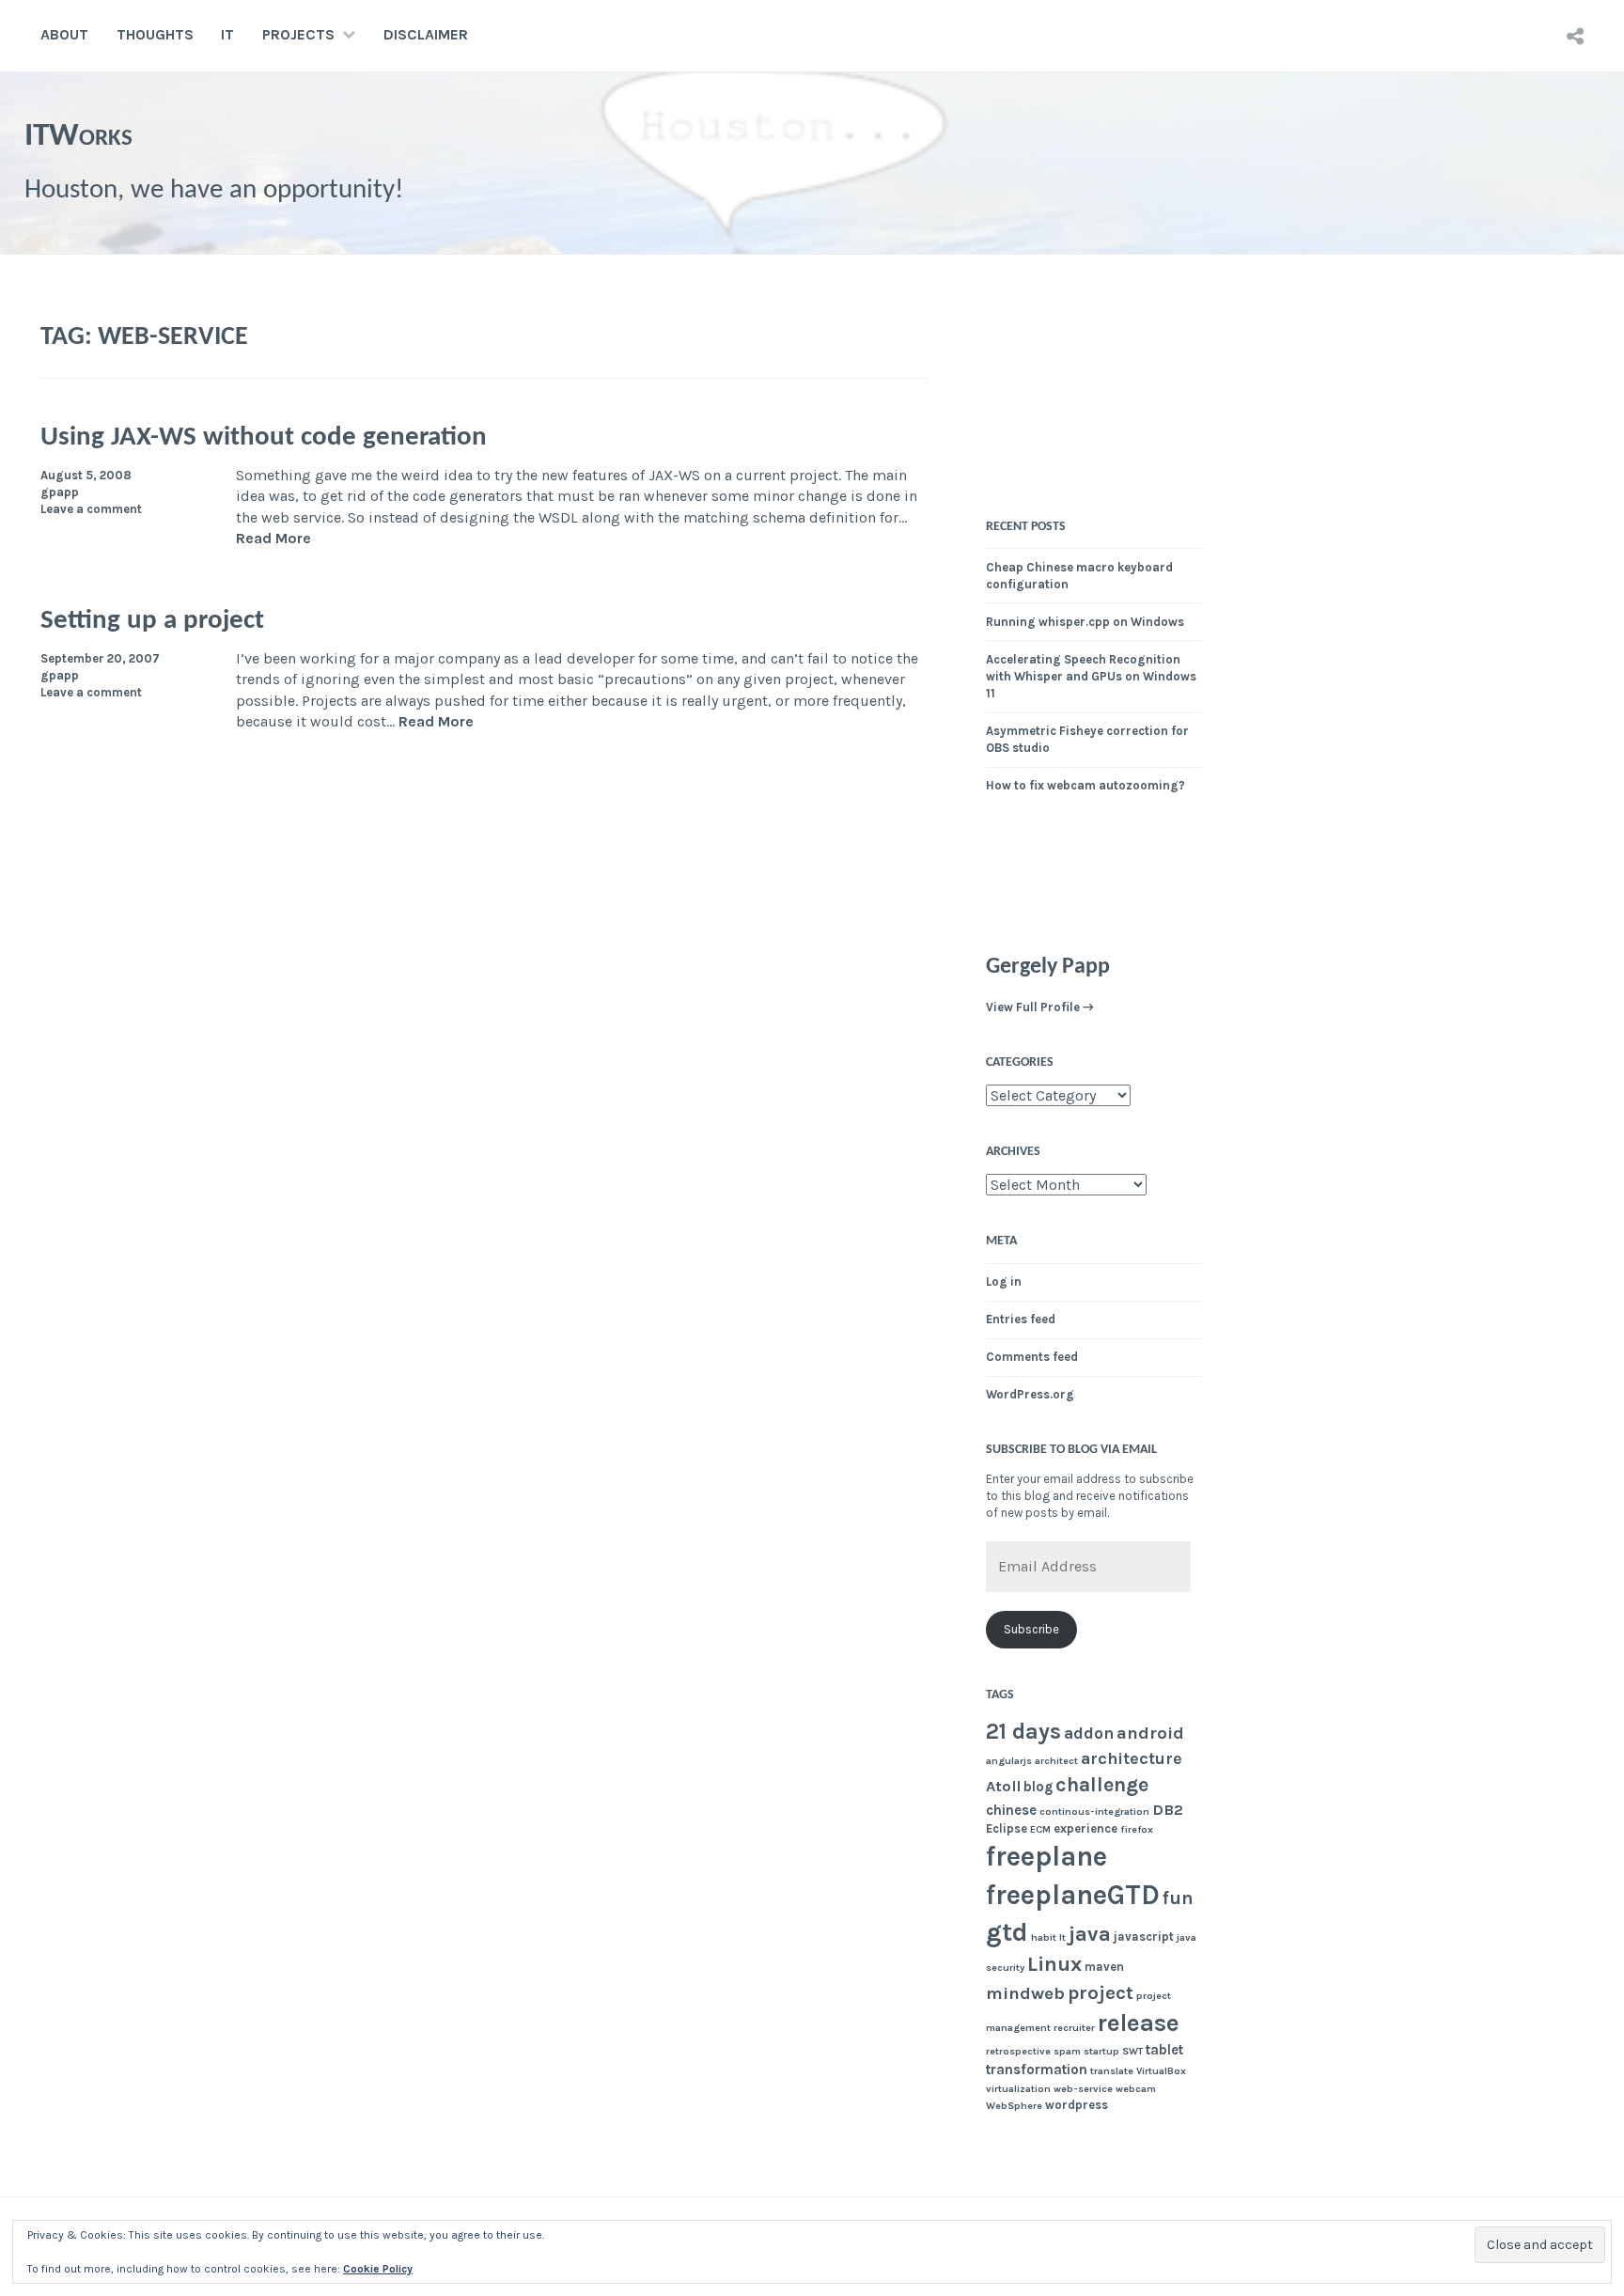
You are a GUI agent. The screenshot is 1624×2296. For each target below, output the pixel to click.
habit (1044, 1937)
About (64, 34)
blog (1038, 1787)
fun (1178, 1898)
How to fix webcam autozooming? (1085, 785)
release (1139, 2023)
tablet (1164, 2050)
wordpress (1077, 2105)
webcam (1136, 2089)
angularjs (1009, 1761)
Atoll (1003, 1786)
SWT (1132, 2051)
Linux (1054, 1964)
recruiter (1074, 2028)
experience (1085, 1828)
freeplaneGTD (1073, 1895)
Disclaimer (426, 34)
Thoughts (155, 34)
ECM (1040, 1829)
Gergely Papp (1048, 967)
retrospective (1018, 2051)
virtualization (1018, 2089)
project (1101, 1992)
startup (1101, 2051)
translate (1112, 2071)
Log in (1004, 1281)
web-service (1083, 2089)
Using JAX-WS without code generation (264, 437)
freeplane (1046, 1856)
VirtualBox (1161, 2071)
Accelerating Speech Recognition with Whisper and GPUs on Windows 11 (1091, 676)
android (1150, 1733)
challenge (1102, 1784)
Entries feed (1021, 1319)
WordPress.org (1030, 1394)
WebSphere (1014, 2106)
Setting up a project (152, 621)
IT (227, 34)
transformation (1037, 2070)
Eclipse (1007, 1828)
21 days (1023, 1731)
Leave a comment (91, 509)
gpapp (60, 492)
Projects (298, 34)
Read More (273, 539)
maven (1104, 1967)
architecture (1132, 1758)
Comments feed (1032, 1357)
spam (1067, 2051)
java (1090, 1934)
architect (1056, 1761)
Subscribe (1031, 1629)
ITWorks (78, 137)
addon (1089, 1733)
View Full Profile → (1040, 1007)
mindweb (1025, 1993)
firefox (1137, 1829)
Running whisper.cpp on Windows (1085, 622)
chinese (1011, 1810)
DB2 (1168, 1810)
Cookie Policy (378, 2269)
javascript (1144, 1937)
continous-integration (1094, 1812)
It (1062, 1937)
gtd (1007, 1932)
